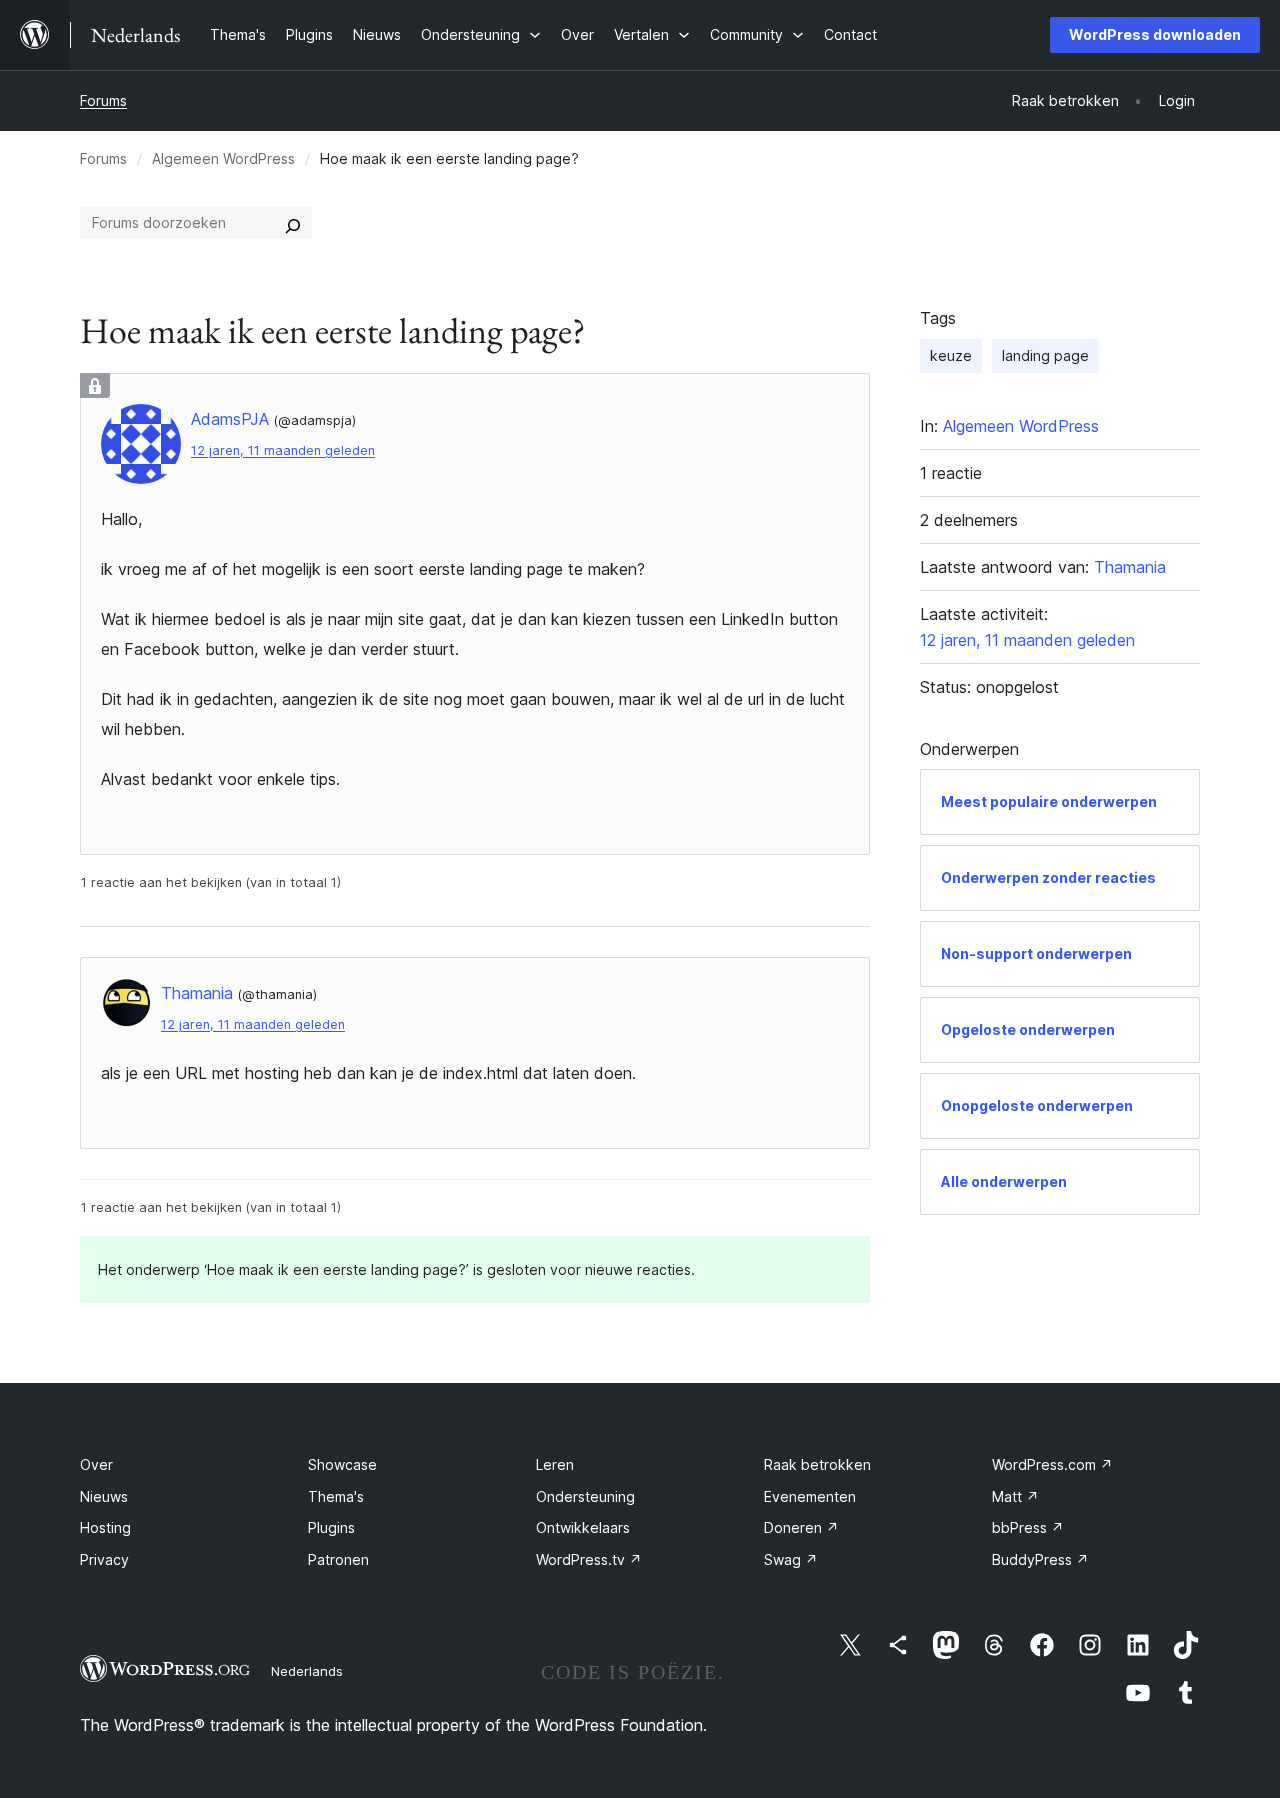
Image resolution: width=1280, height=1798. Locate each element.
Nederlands (307, 1671)
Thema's (336, 1496)
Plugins (331, 1527)
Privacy (104, 1559)
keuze (951, 355)
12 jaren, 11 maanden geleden (283, 450)
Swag (791, 1559)
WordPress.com (1052, 1464)
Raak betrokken (817, 1464)
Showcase (342, 1464)
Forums (103, 100)
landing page (1045, 355)
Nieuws (104, 1496)
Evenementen (810, 1496)
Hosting (105, 1527)
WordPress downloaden (1155, 34)
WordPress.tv (589, 1559)
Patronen (338, 1559)
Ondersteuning (585, 1496)
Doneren (801, 1527)
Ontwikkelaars (583, 1527)
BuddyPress (1040, 1559)
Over (96, 1464)
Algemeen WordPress (223, 158)
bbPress (1028, 1527)
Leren (555, 1464)
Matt (1015, 1496)
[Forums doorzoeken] (293, 223)
